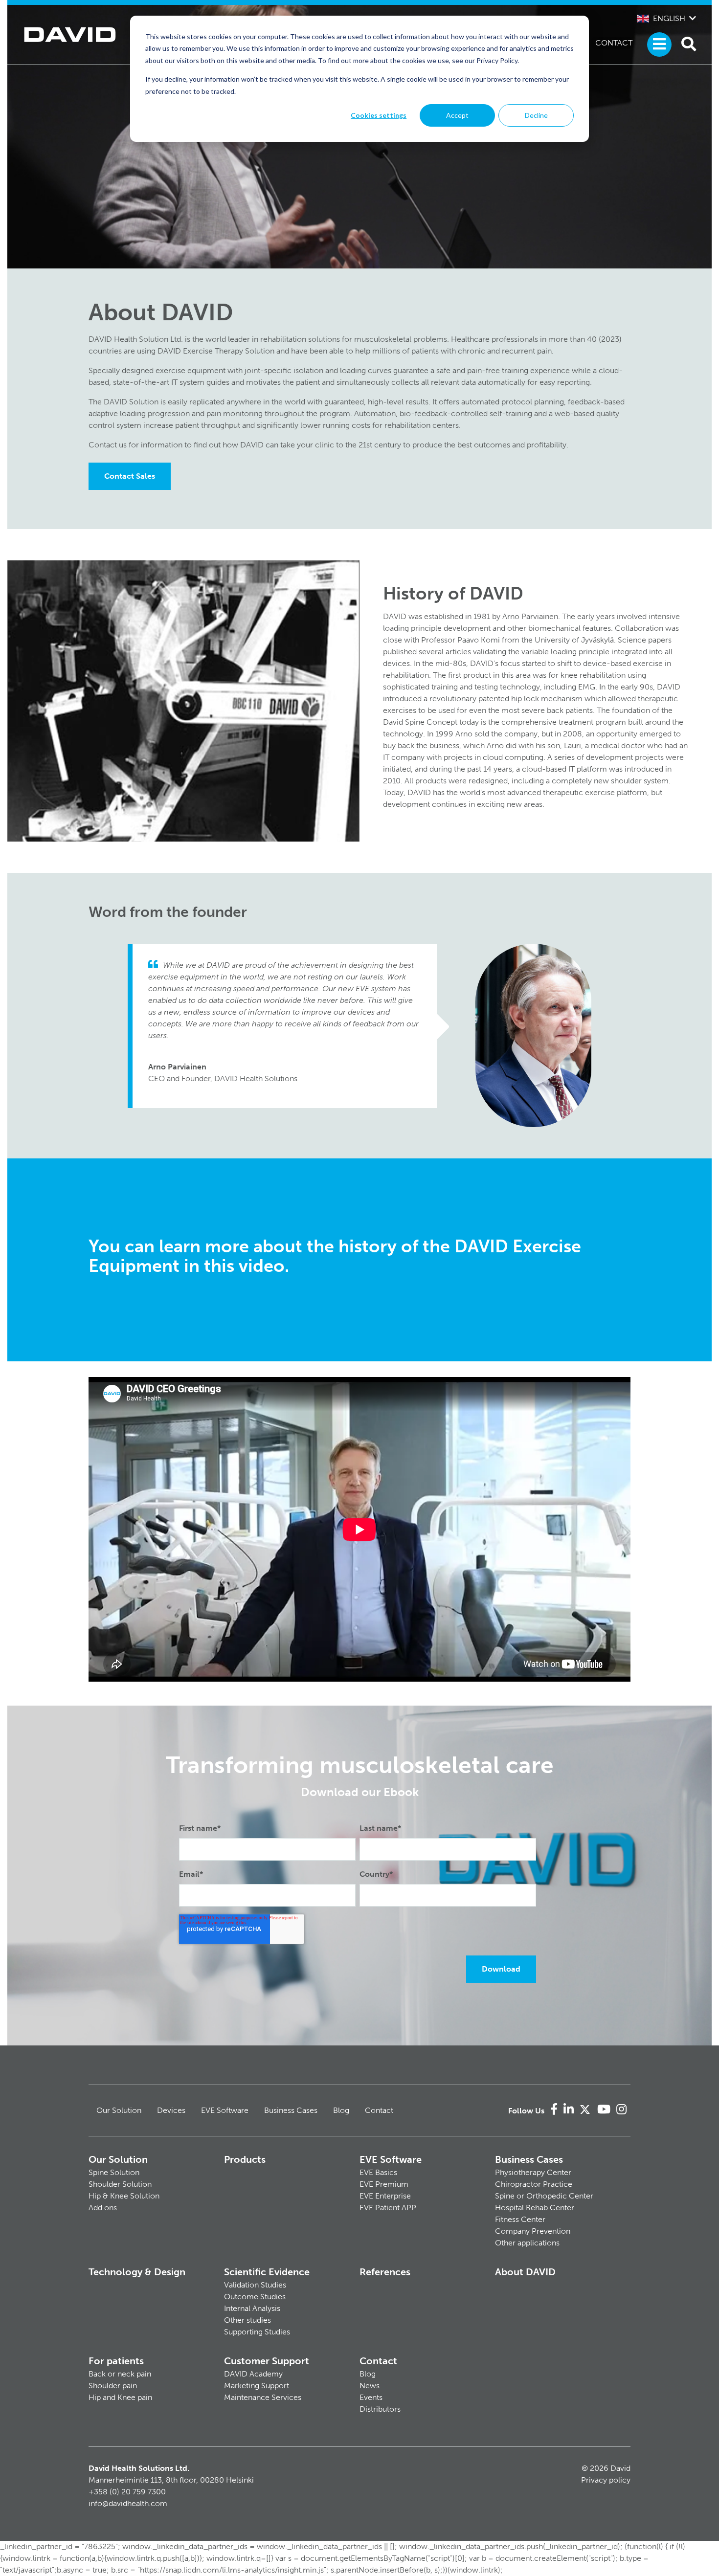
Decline (536, 115)
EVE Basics (378, 2172)
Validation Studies (255, 2285)
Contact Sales (130, 476)
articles (458, 652)
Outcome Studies (255, 2297)
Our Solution (119, 2110)
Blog (341, 2110)
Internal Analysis (252, 2308)
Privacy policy (606, 2480)
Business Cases (291, 2110)
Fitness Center (520, 2219)
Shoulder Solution (120, 2184)
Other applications (527, 2243)
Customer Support (267, 2361)
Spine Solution (114, 2172)
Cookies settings (379, 115)
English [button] (669, 18)
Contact (614, 43)
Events (371, 2397)
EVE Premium (384, 2184)
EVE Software (225, 2110)
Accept (457, 115)
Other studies (247, 2320)
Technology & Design (137, 2272)
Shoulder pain (113, 2386)
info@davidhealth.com (128, 2503)
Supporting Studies (257, 2332)
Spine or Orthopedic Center (544, 2196)
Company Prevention (533, 2231)
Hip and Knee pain (120, 2397)
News (370, 2386)
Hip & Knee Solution (124, 2196)
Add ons (103, 2208)
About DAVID (525, 2272)
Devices (171, 2110)
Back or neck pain (120, 2374)
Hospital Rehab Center (535, 2208)
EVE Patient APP (388, 2208)
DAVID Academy (253, 2374)
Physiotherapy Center (533, 2172)
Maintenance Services (263, 2397)
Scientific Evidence (267, 2272)
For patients (116, 2361)
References (385, 2272)
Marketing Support (257, 2386)
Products (245, 2159)
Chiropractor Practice (534, 2184)
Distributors (380, 2409)
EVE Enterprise (385, 2196)
